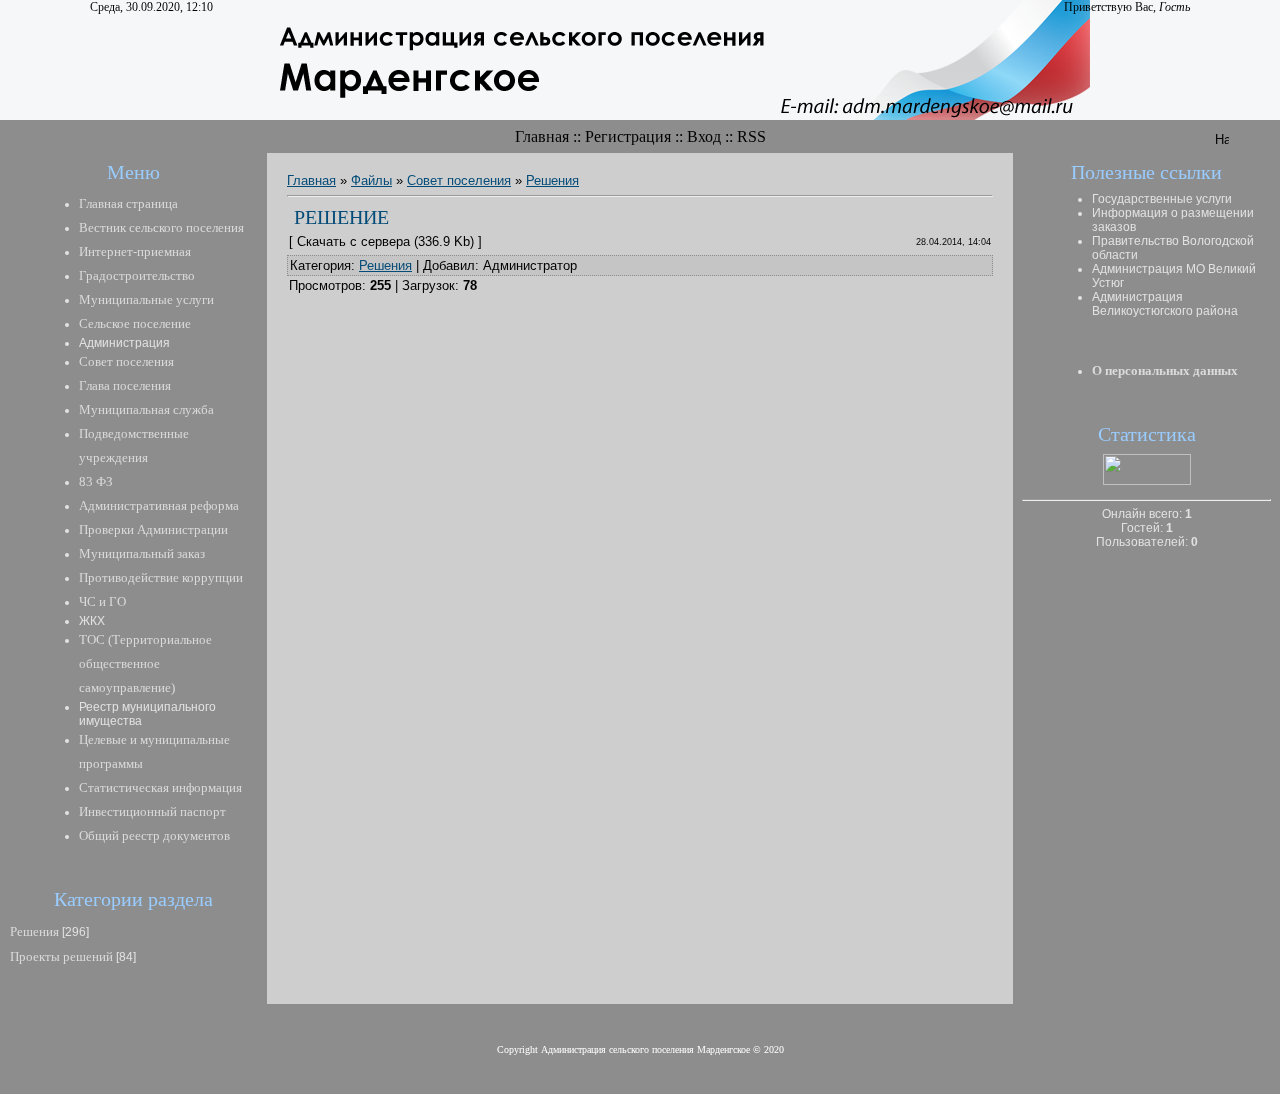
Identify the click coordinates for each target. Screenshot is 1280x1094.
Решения (34, 931)
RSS (751, 136)
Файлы (371, 180)
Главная (542, 136)
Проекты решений (61, 956)
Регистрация (628, 136)
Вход (704, 136)
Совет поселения (459, 180)
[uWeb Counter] (1147, 480)
